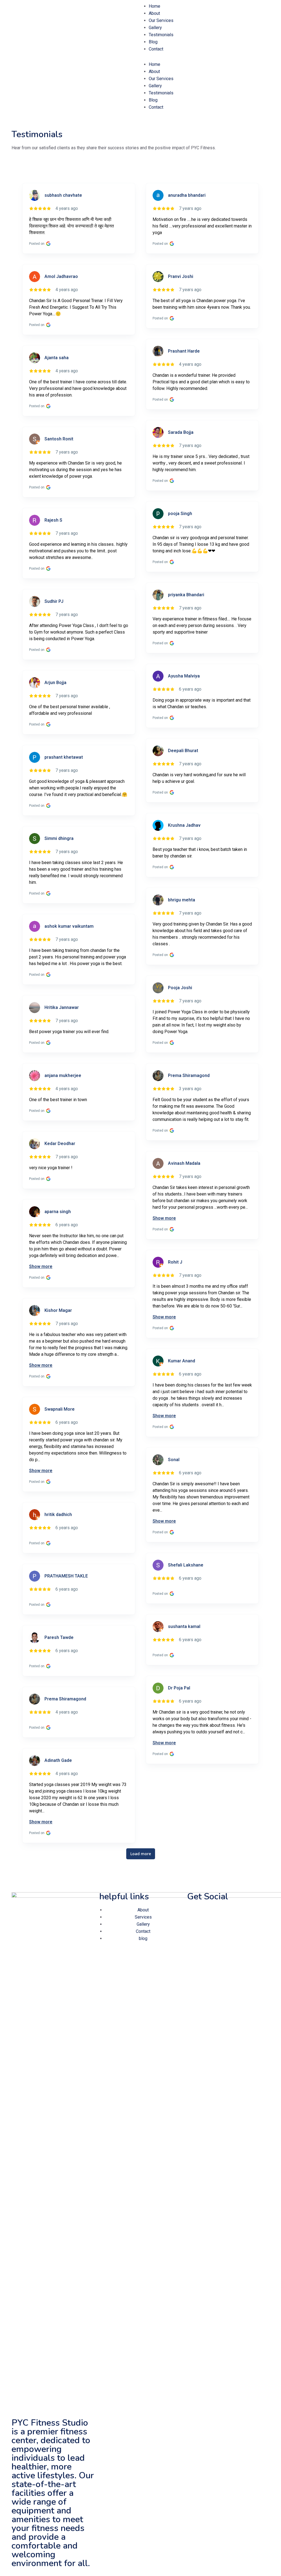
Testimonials (161, 35)
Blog (153, 42)
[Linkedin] (224, 1913)
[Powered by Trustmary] (140, 178)
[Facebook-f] (194, 1913)
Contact (156, 49)
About (154, 13)
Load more (141, 1854)
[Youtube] (238, 1913)
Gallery (155, 28)
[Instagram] (209, 1913)
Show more (164, 1218)
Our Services (161, 20)
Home (154, 6)
